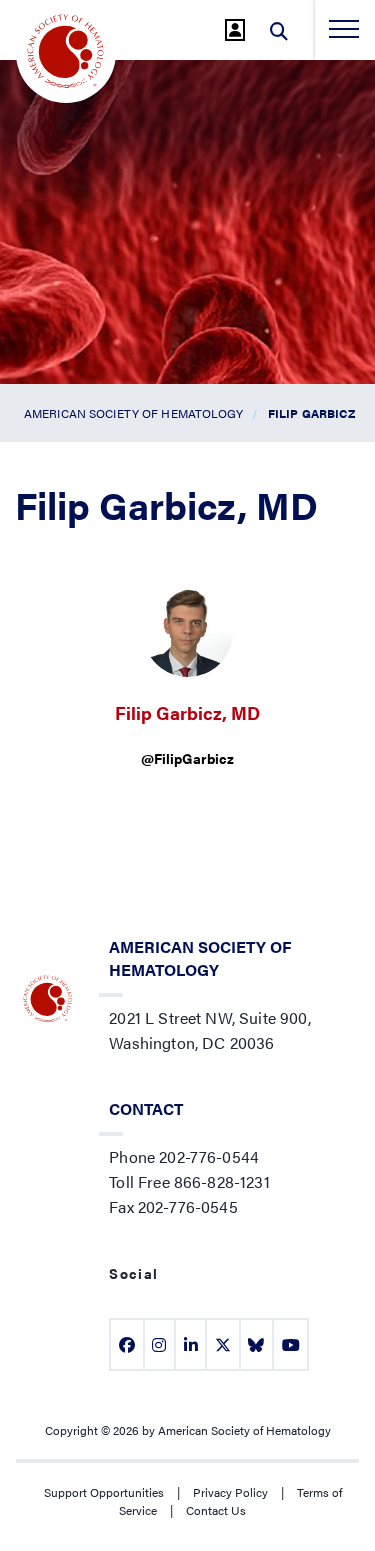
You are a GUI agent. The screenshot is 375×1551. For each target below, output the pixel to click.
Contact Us (216, 1510)
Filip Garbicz (312, 413)
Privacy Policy (230, 1492)
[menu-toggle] (344, 29)
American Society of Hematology (134, 413)
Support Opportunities (104, 1492)
